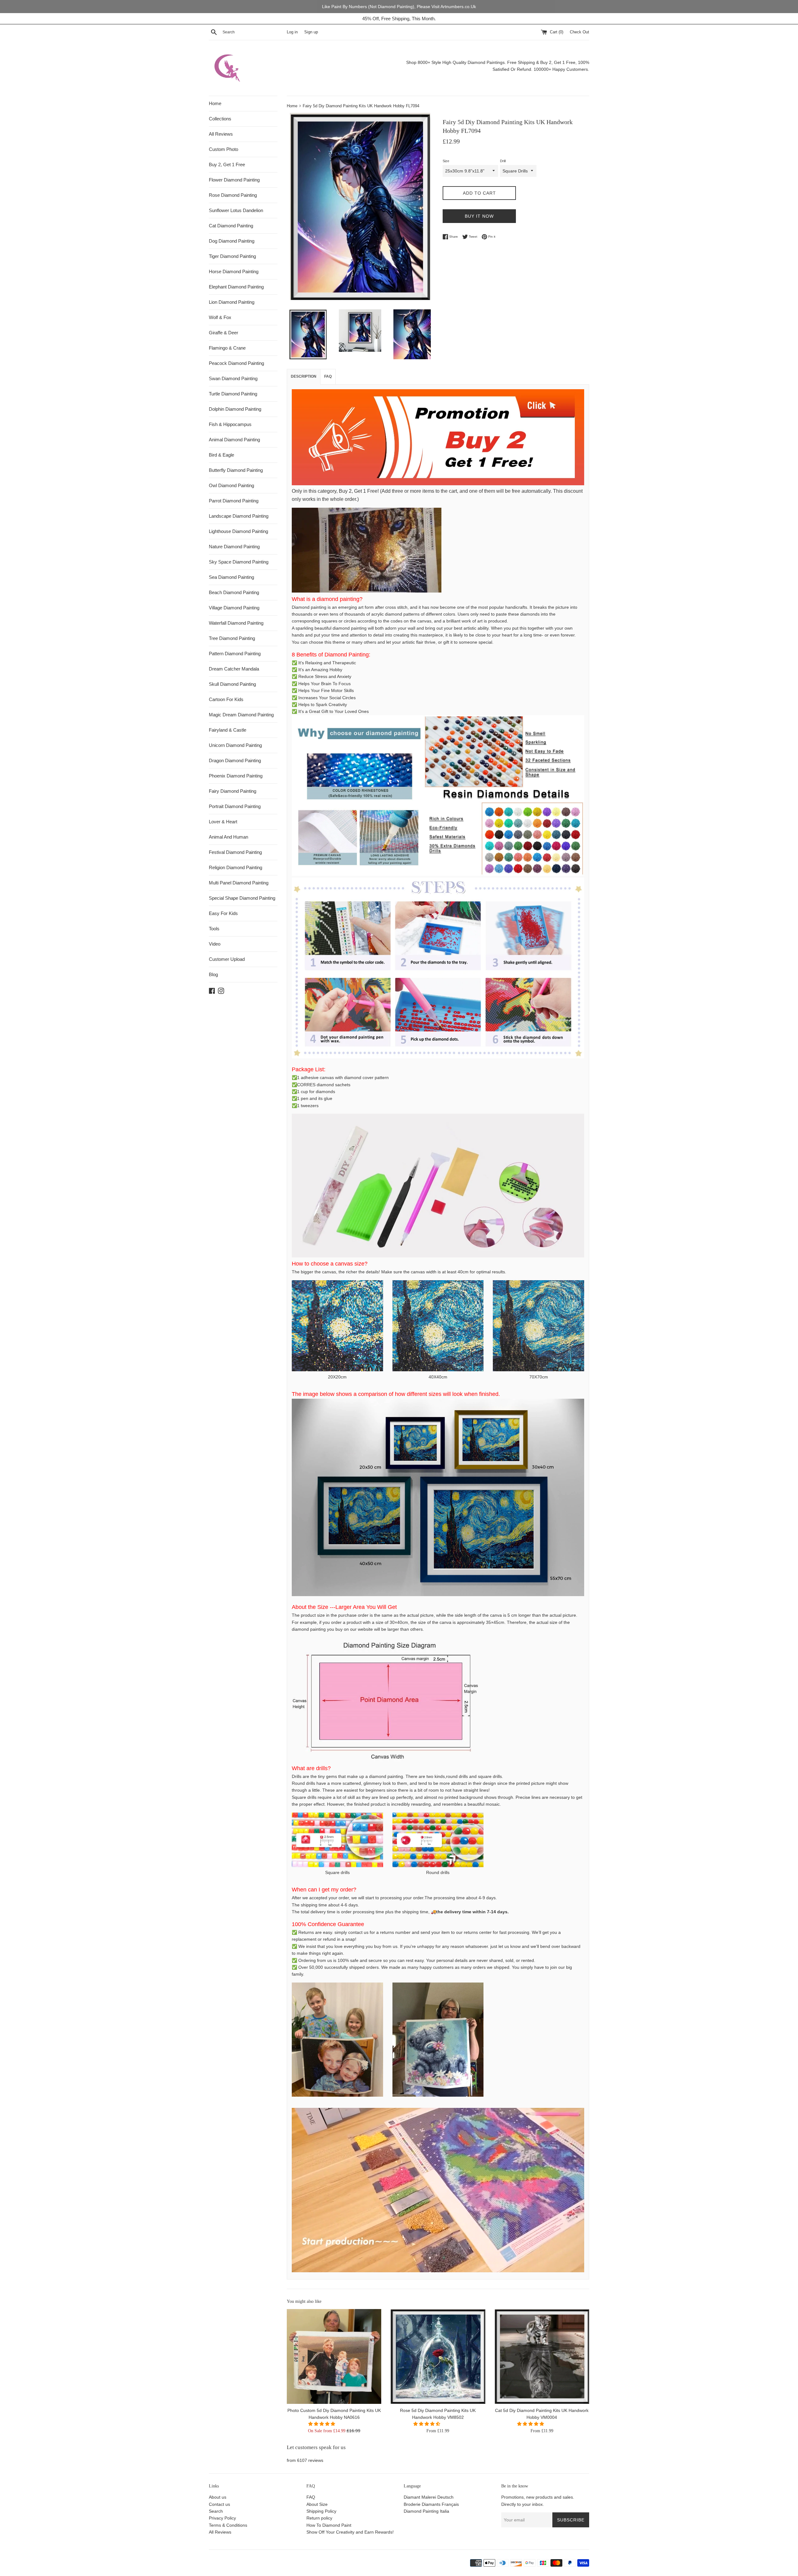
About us (218, 2497)
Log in (292, 32)
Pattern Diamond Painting (235, 654)
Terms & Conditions (228, 2525)
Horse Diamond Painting (234, 271)
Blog (213, 974)
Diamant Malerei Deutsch (429, 2497)
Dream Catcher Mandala (234, 669)
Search (216, 2511)
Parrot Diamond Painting (234, 501)
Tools (214, 929)
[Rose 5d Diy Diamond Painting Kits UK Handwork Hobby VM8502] (438, 2356)
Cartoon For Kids (226, 699)
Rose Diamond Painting (233, 195)
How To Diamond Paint (329, 2525)
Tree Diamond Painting (232, 638)
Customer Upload (227, 959)
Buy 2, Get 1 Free (227, 165)
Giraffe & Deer (224, 333)
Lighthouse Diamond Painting (238, 531)
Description (304, 376)
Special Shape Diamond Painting (242, 898)
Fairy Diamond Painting (233, 791)
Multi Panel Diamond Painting (239, 883)
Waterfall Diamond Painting (236, 623)
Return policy (319, 2518)
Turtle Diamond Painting (233, 394)
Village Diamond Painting (234, 608)
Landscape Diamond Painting (239, 516)
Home (215, 103)
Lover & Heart (223, 822)
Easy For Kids (223, 913)
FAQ (311, 2497)
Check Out (579, 32)
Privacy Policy (222, 2518)
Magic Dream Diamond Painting (241, 715)
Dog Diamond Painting (232, 241)
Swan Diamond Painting (233, 378)
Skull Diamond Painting (232, 684)
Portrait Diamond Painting (235, 806)
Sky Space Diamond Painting (239, 562)
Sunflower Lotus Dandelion (236, 210)
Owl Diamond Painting (231, 485)
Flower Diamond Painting (234, 180)
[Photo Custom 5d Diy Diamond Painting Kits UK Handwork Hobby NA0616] (334, 2356)
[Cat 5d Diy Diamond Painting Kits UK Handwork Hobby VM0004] (542, 2356)
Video (215, 944)
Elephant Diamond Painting (236, 287)
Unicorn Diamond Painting (235, 745)
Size (446, 161)
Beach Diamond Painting (234, 592)
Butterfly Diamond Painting (236, 470)
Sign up (311, 32)
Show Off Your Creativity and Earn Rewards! (350, 2532)
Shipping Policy (321, 2511)
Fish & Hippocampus (230, 424)
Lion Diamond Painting (232, 302)
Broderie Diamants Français (431, 2504)
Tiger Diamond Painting (232, 256)
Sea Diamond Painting (231, 577)
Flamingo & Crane (227, 348)
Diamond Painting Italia (426, 2511)
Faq (328, 376)
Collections (220, 119)
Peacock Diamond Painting (236, 363)
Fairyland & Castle (228, 730)
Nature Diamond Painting (234, 547)
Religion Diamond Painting (236, 867)
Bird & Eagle (221, 455)
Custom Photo (224, 149)
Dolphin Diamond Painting (235, 409)
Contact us (219, 2504)
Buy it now (479, 216)
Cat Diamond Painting (231, 226)
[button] (322, 2424)
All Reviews (221, 134)
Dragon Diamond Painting (235, 760)
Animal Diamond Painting (234, 440)
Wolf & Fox (220, 317)
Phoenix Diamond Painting (236, 776)
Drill (503, 161)
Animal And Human (228, 837)
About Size (317, 2504)
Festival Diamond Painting (235, 852)
